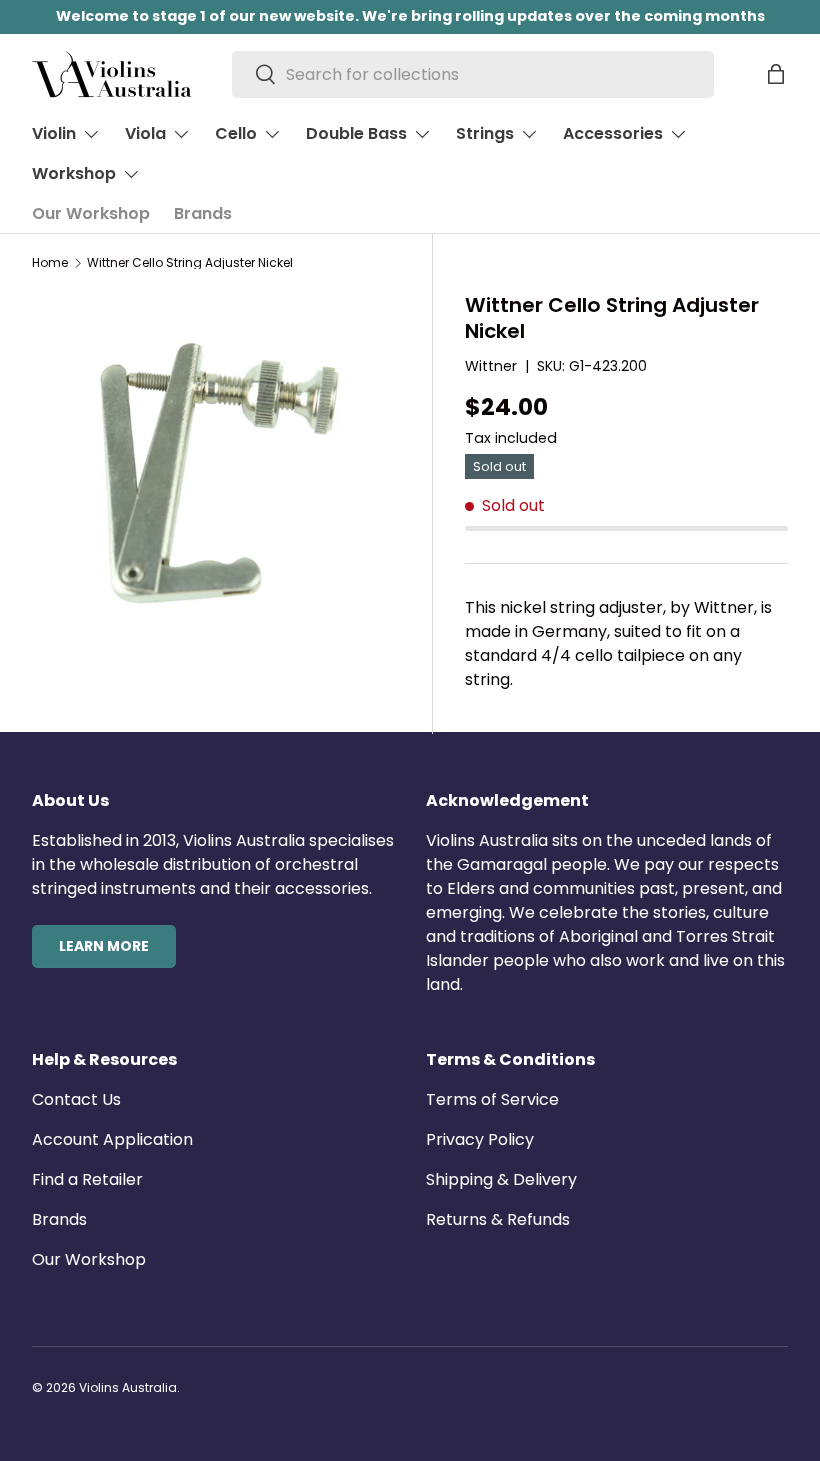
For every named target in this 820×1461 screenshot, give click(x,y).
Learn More (104, 946)
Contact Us (76, 1099)
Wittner (491, 366)
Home (50, 263)
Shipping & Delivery (501, 1179)
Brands (203, 213)
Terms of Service (492, 1099)
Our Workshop (91, 213)
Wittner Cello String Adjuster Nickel (190, 263)
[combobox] (473, 74)
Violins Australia (128, 1387)
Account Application (112, 1139)
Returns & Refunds (498, 1219)
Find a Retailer (87, 1179)
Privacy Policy (480, 1139)
